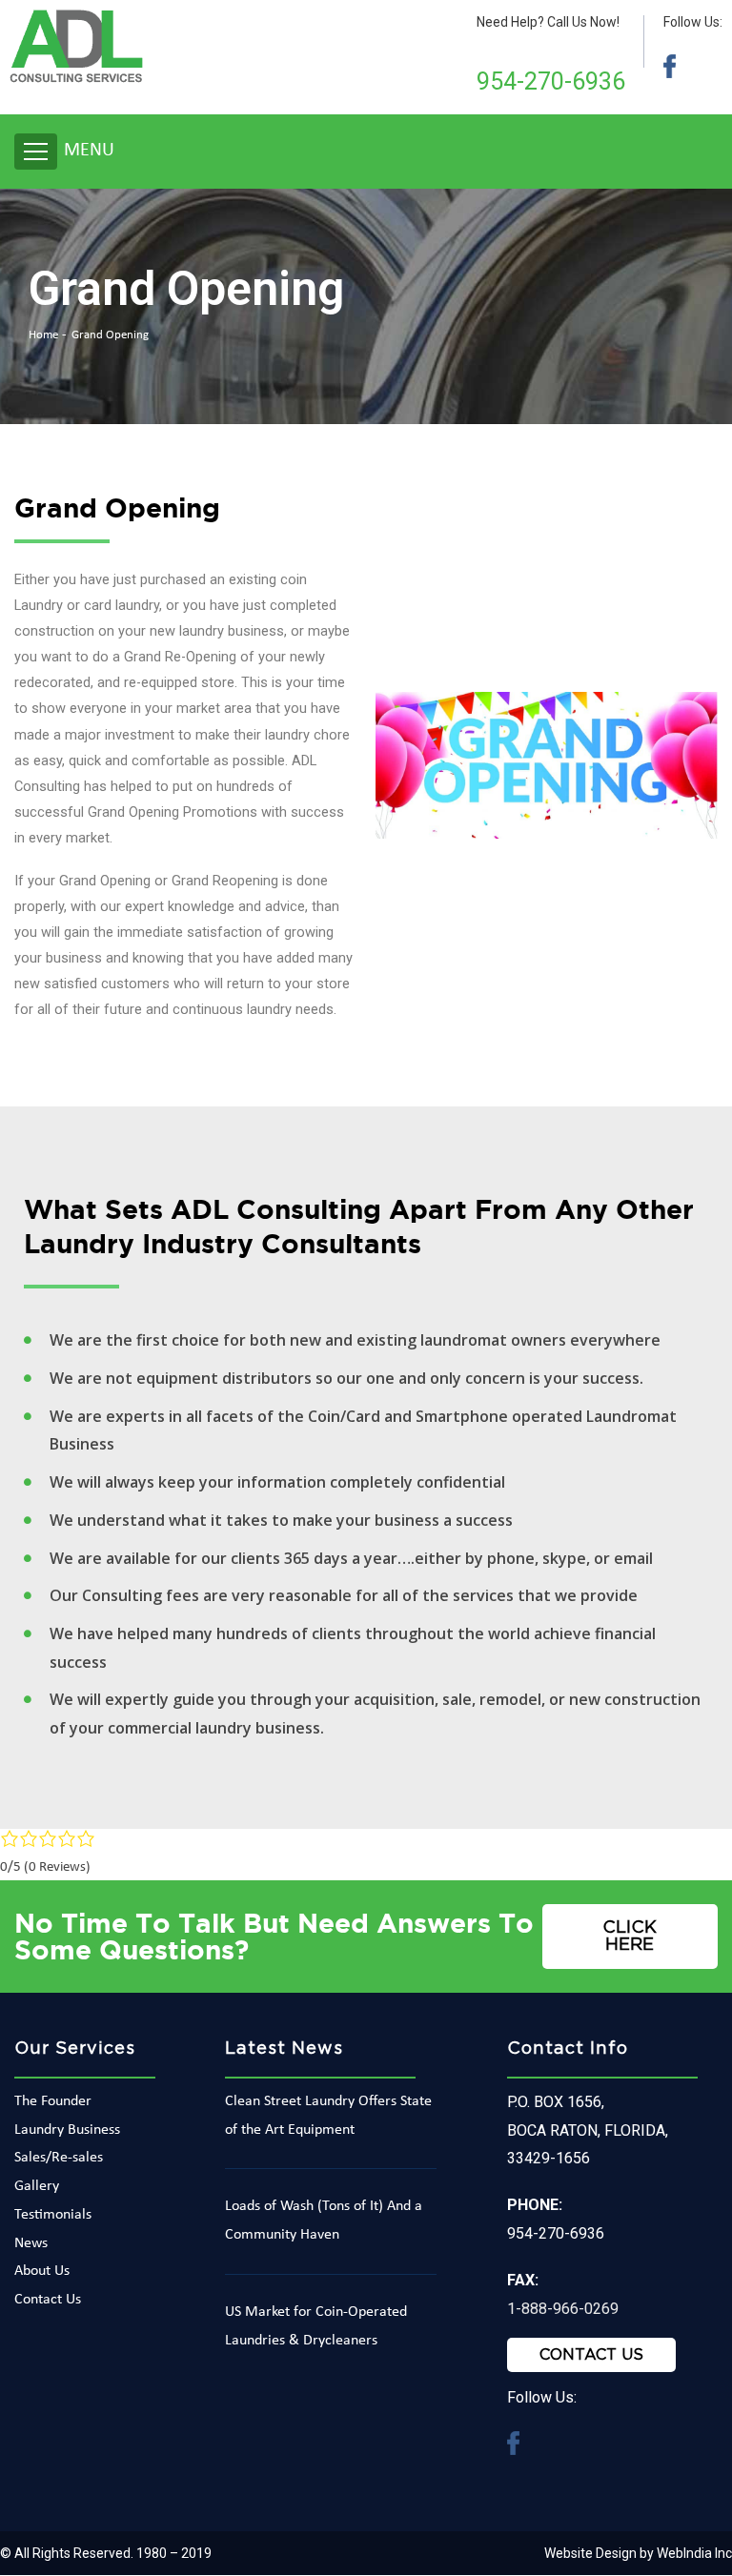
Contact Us (48, 2300)
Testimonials (53, 2215)
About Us (42, 2271)
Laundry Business (67, 2130)
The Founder (53, 2101)
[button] (630, 1937)
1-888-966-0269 (563, 2309)
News (31, 2243)
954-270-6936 (551, 81)
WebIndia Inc (694, 2553)
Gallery (37, 2186)
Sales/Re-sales (59, 2158)
